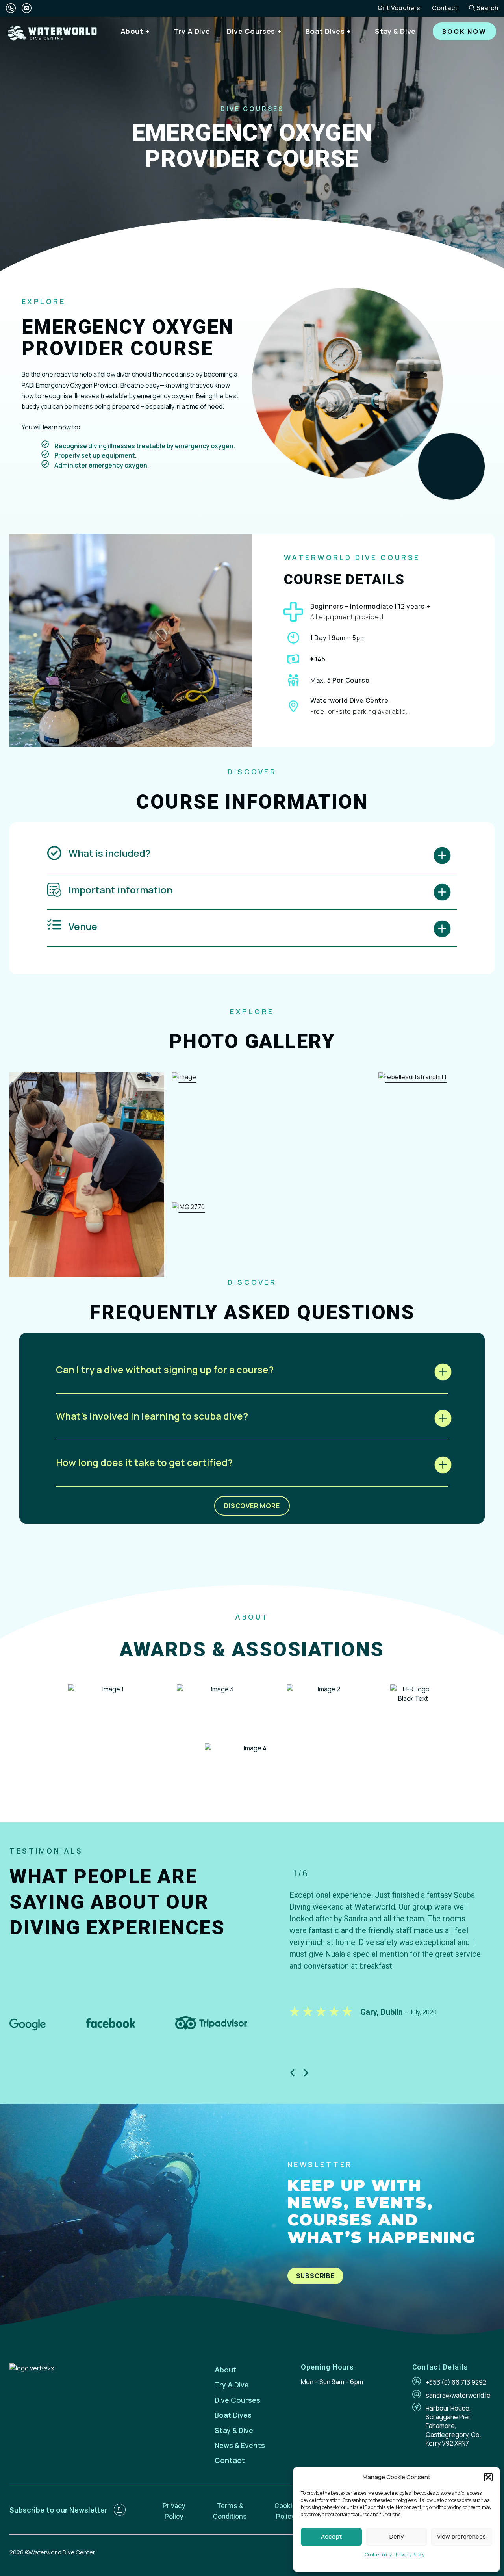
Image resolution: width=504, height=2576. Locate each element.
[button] (488, 2477)
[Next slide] (306, 2073)
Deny (397, 2536)
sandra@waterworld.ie (458, 2395)
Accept (331, 2536)
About (132, 31)
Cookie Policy (378, 2555)
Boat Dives (325, 31)
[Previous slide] (292, 2073)
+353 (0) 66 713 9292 (456, 2382)
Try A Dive (192, 31)
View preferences (461, 2536)
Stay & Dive (395, 31)
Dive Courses (251, 31)
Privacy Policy (410, 2555)
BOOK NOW (464, 32)
